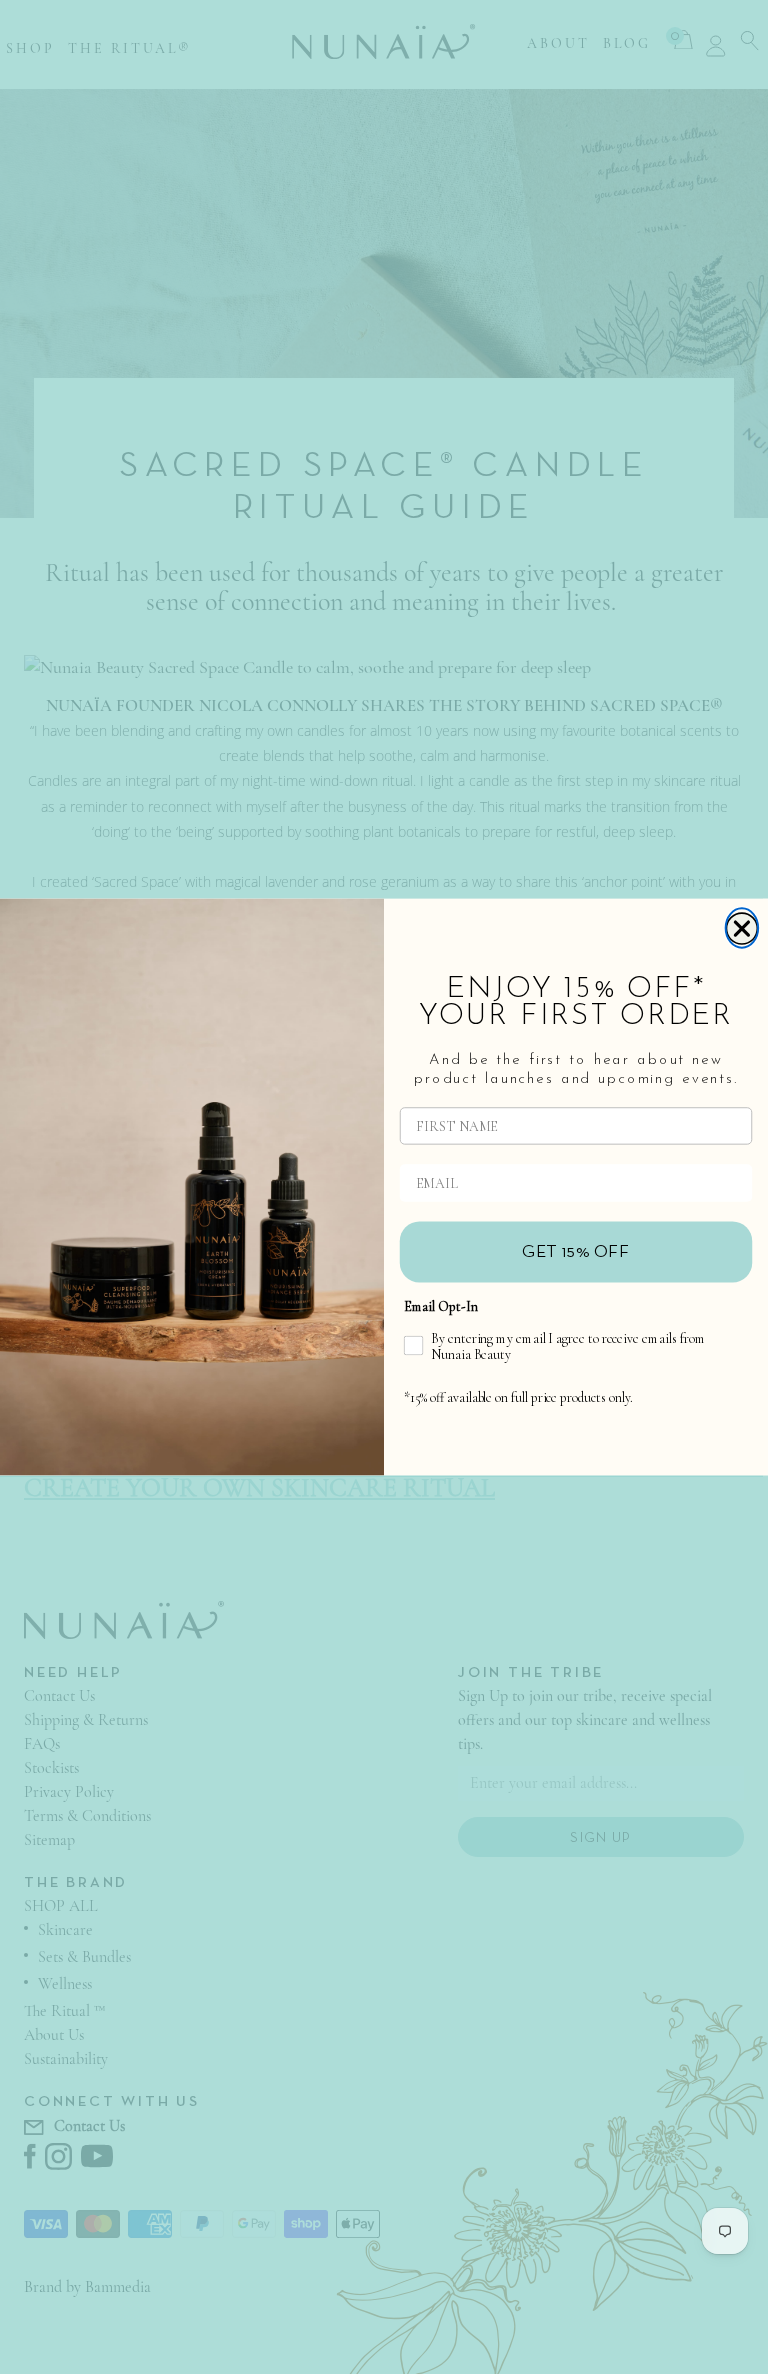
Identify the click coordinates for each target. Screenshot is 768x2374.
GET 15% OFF (576, 1252)
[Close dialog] (742, 927)
